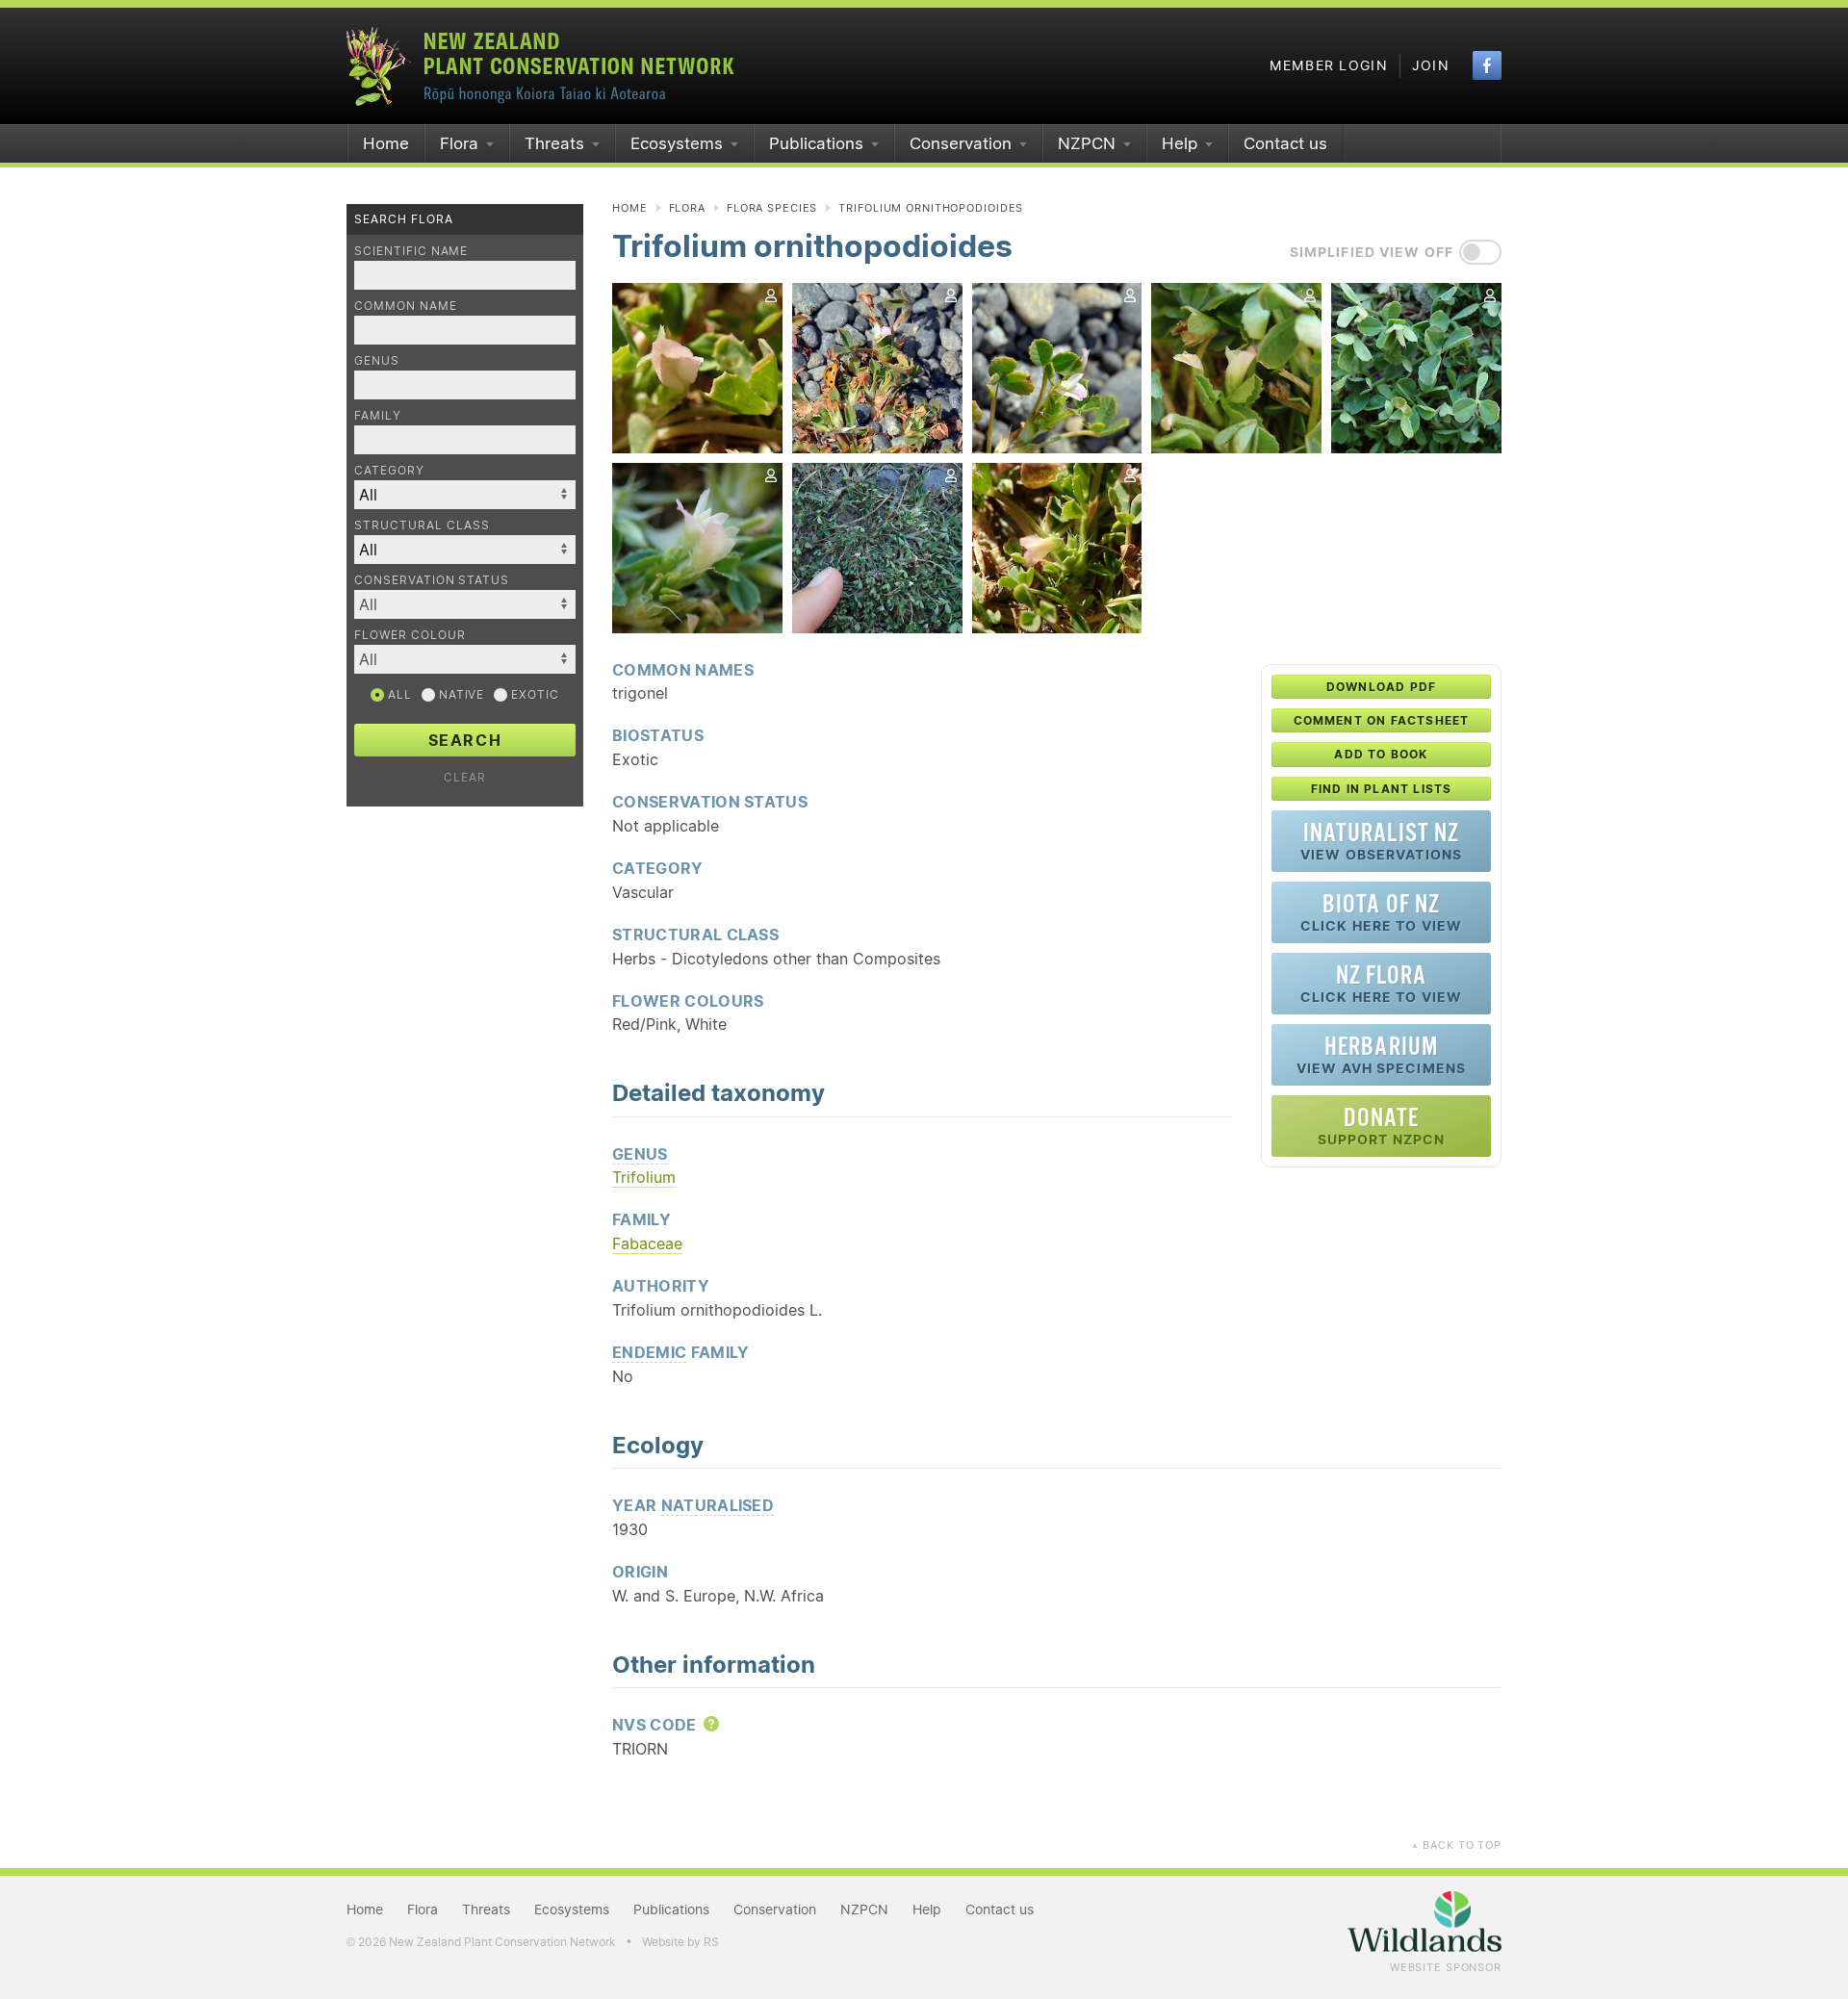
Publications (816, 143)
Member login (1329, 65)
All (398, 694)
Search (465, 740)
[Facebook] (1487, 65)
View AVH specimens (1381, 1054)
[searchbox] (455, 604)
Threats (554, 143)
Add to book (1381, 754)
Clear (465, 777)
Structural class (422, 525)
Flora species (772, 208)
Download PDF (1381, 687)
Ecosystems (677, 143)
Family (378, 415)
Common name (406, 306)
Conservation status (432, 580)
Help (1180, 143)
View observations (1381, 841)
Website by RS (680, 1942)
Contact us (1285, 143)
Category (389, 470)
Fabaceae (647, 1243)
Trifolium (644, 1177)
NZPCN (1087, 143)
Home (386, 143)
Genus (377, 360)
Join (1431, 65)
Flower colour (410, 635)
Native (460, 694)
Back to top (1456, 1845)
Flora (459, 143)
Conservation (961, 143)
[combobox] (465, 604)
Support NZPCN (1382, 1126)
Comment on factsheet (1382, 720)
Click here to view (1381, 912)
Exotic (533, 694)
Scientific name (411, 251)
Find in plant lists (1382, 789)
